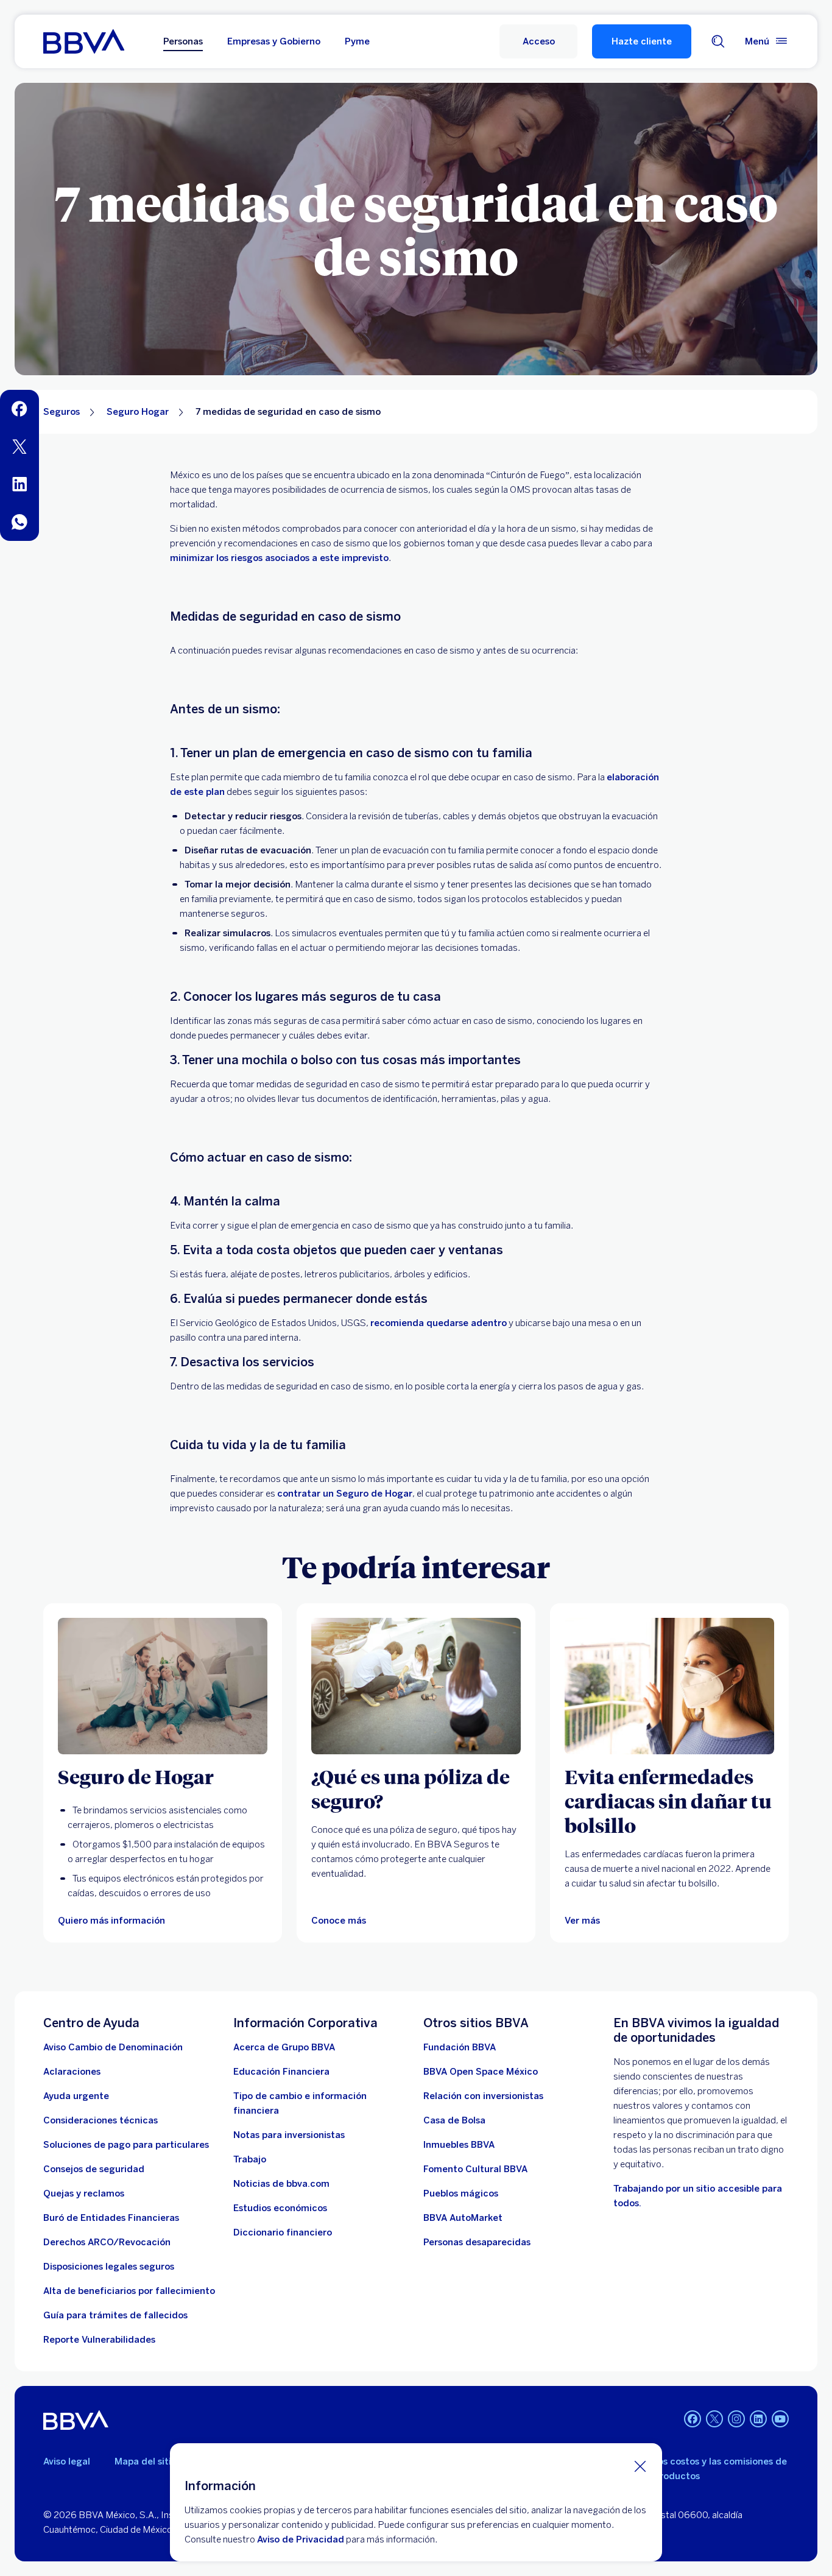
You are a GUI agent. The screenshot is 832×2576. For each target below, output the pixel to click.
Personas (183, 41)
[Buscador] (718, 41)
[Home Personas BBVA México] (84, 41)
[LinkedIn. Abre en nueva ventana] (758, 2419)
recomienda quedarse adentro (439, 1323)
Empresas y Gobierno (274, 41)
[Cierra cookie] (640, 2466)
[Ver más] (669, 1686)
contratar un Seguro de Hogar (345, 1494)
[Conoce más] (416, 1686)
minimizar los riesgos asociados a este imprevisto (279, 558)
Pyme (357, 41)
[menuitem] (19, 409)
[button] (538, 41)
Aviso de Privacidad (301, 2539)
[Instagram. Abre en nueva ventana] (736, 2419)
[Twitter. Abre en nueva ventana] (714, 2419)
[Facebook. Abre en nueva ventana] (693, 2419)
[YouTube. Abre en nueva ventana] (780, 2419)
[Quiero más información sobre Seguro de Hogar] (163, 1686)
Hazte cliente (642, 41)
